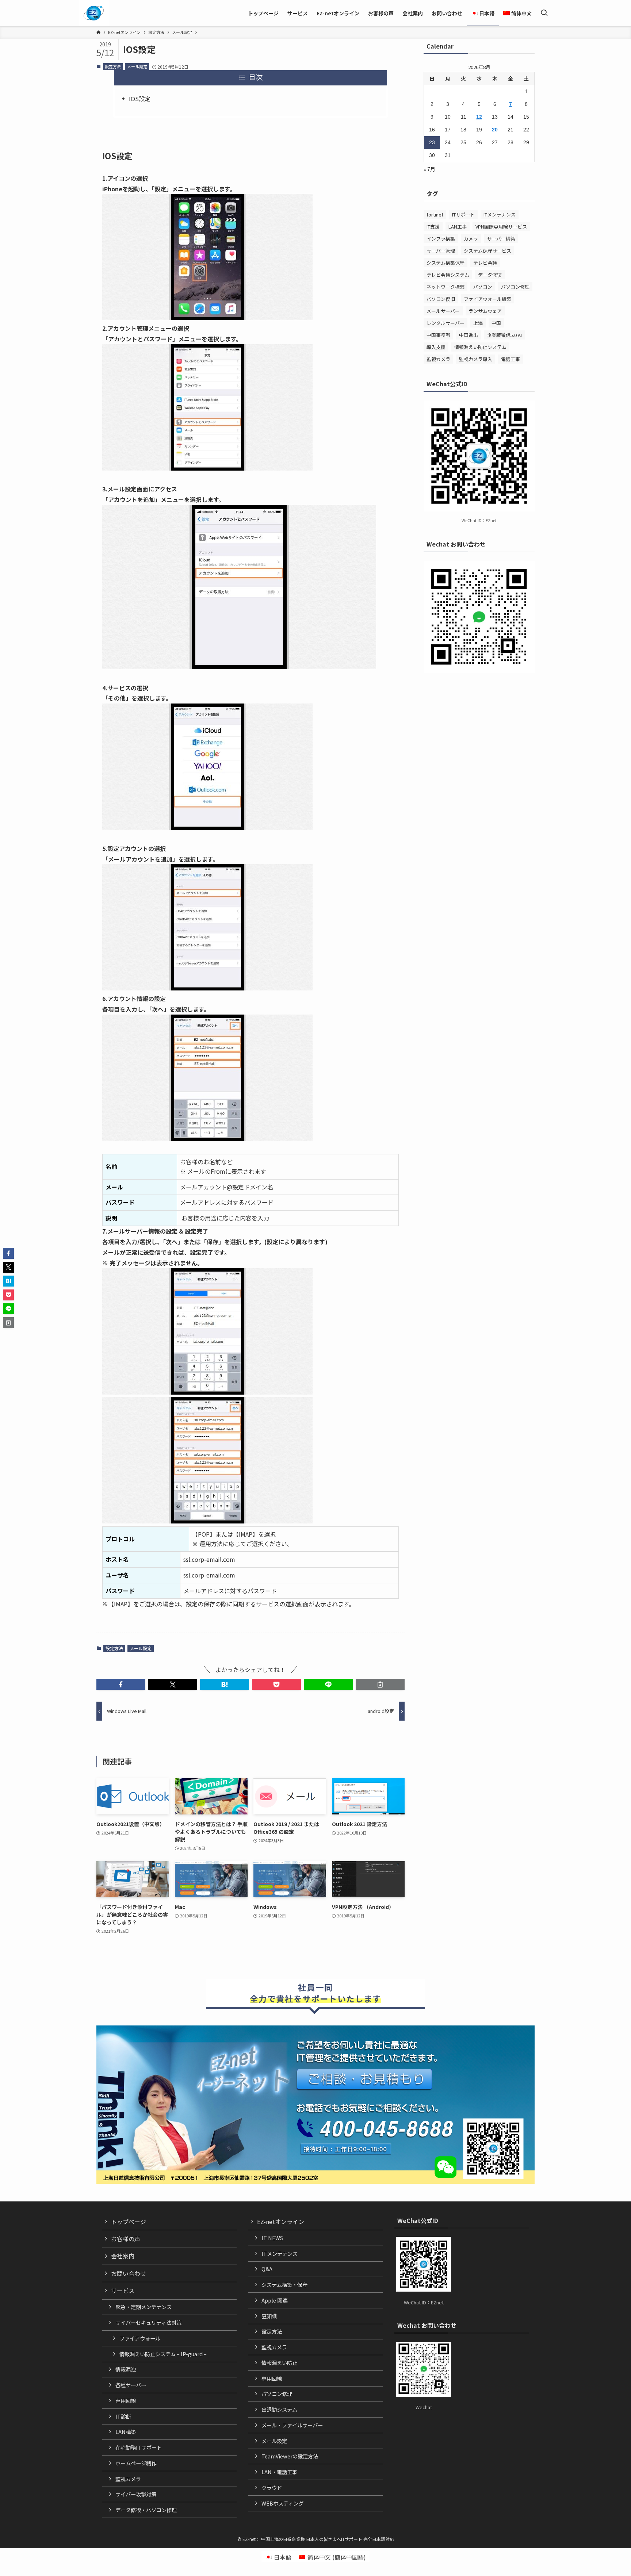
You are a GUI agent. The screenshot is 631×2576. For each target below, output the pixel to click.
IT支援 (433, 227)
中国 (496, 323)
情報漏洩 (126, 2369)
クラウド (272, 2487)
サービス (123, 2291)
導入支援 (436, 347)
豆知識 (269, 2316)
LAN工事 (458, 227)
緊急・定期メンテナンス (144, 2307)
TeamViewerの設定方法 (290, 2456)
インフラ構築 (441, 239)
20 (495, 130)
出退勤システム (279, 2409)
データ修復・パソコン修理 (146, 2510)
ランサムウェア (485, 311)
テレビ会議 (485, 263)
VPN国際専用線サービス (501, 227)
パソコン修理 (515, 287)
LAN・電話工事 (279, 2472)
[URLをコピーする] (380, 1684)
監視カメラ (438, 359)
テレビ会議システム (448, 275)
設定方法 (113, 66)
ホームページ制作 (136, 2463)
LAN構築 (126, 2432)
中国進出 (469, 335)
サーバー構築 (501, 239)
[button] (121, 1684)
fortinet (435, 214)
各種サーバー (131, 2385)
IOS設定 (140, 99)
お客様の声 (126, 2239)
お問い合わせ (129, 2273)
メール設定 (137, 66)
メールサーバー (443, 311)
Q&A (267, 2269)
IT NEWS (272, 2238)
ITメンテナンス (500, 214)
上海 (478, 323)
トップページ (129, 2222)
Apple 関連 (274, 2300)
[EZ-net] (94, 13)
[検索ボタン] (544, 13)
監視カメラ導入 (476, 359)
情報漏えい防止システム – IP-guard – (163, 2354)
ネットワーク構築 (445, 287)
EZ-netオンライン (281, 2222)
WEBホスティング (282, 2503)
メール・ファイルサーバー (292, 2425)
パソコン (483, 287)
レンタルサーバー (445, 323)
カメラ (471, 239)
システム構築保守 (445, 263)
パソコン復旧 (441, 299)
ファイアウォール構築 (487, 299)
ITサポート (463, 214)
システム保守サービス (487, 251)
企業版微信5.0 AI (504, 335)
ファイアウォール (140, 2338)
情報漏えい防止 (279, 2363)
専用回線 (126, 2401)
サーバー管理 (441, 251)
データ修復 (490, 275)
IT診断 (123, 2416)
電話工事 (510, 359)
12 (479, 117)
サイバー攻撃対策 (136, 2494)
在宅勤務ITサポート (139, 2447)
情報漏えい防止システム (480, 347)
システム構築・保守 (284, 2284)
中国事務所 (438, 335)
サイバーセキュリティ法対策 (148, 2322)
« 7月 (429, 169)
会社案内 (123, 2256)
